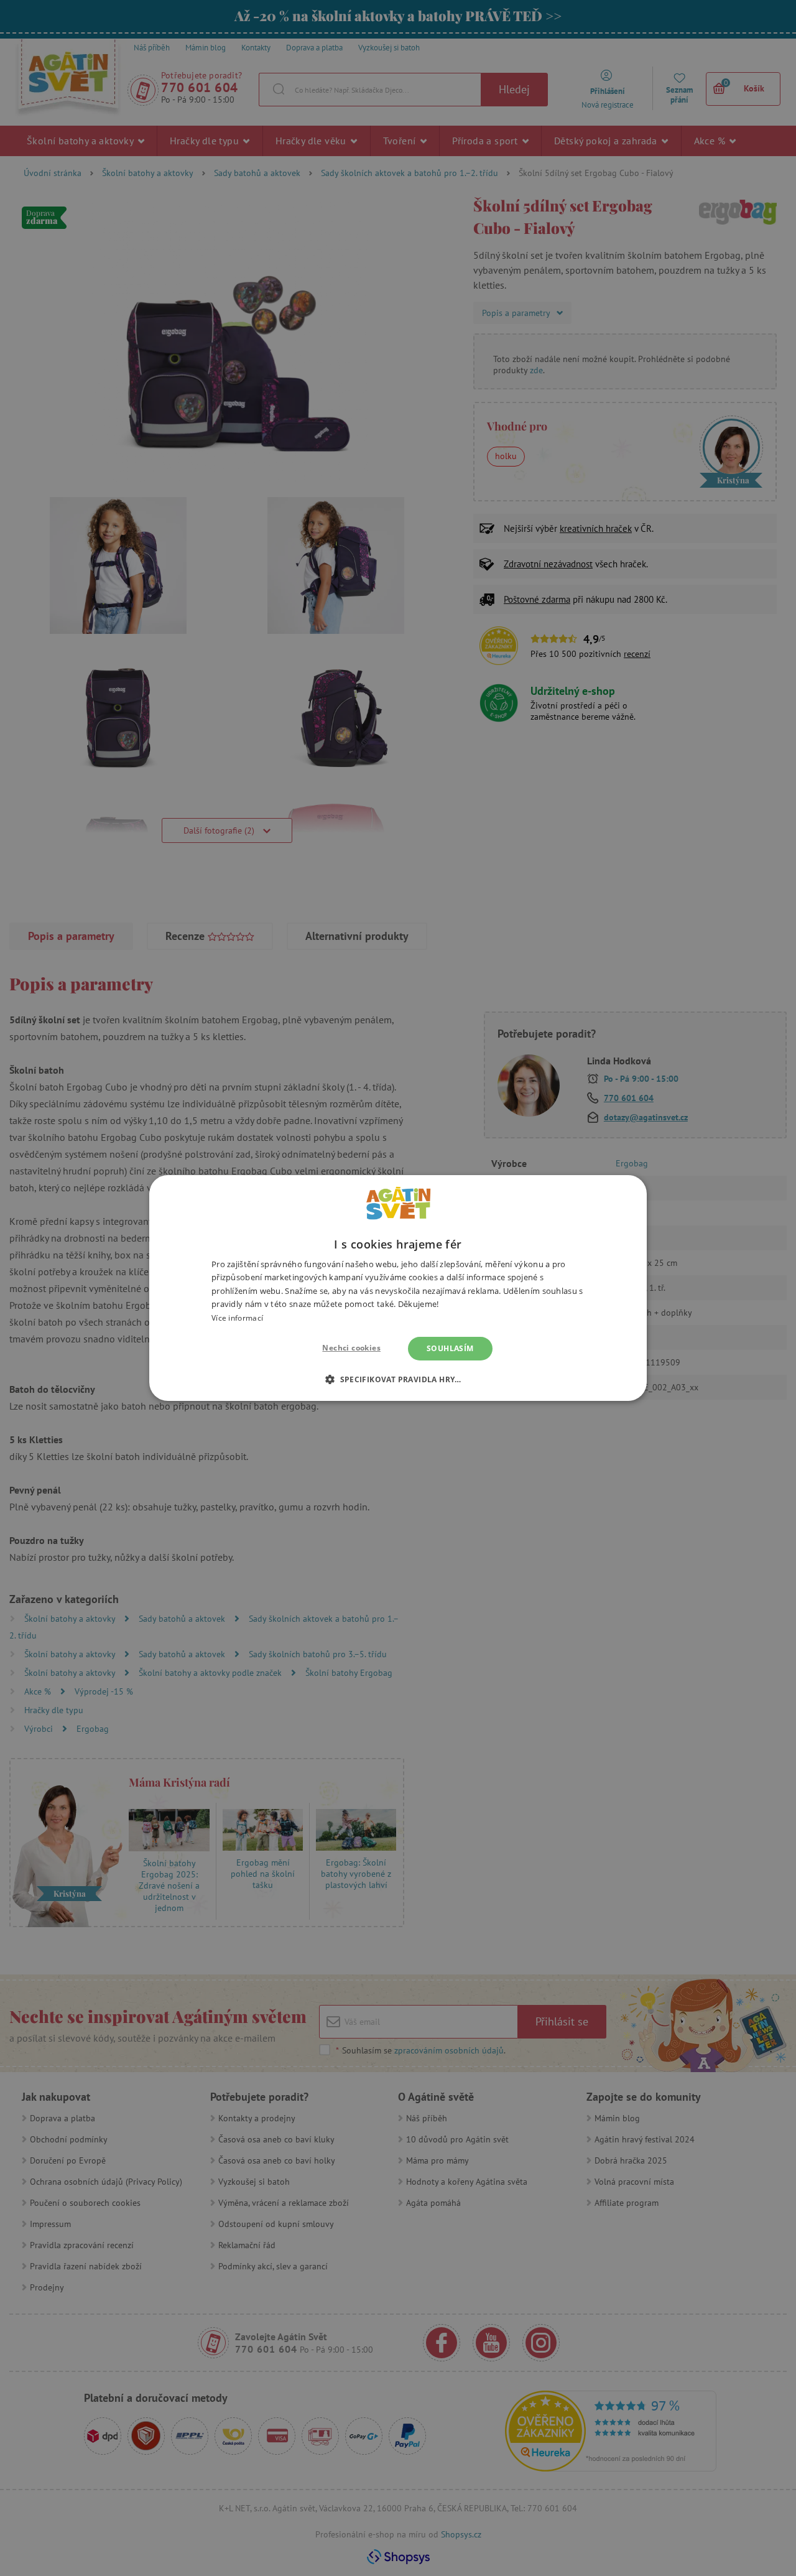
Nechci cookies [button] (351, 1348)
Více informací (237, 1318)
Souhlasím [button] (450, 1348)
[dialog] (398, 1288)
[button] (398, 1379)
